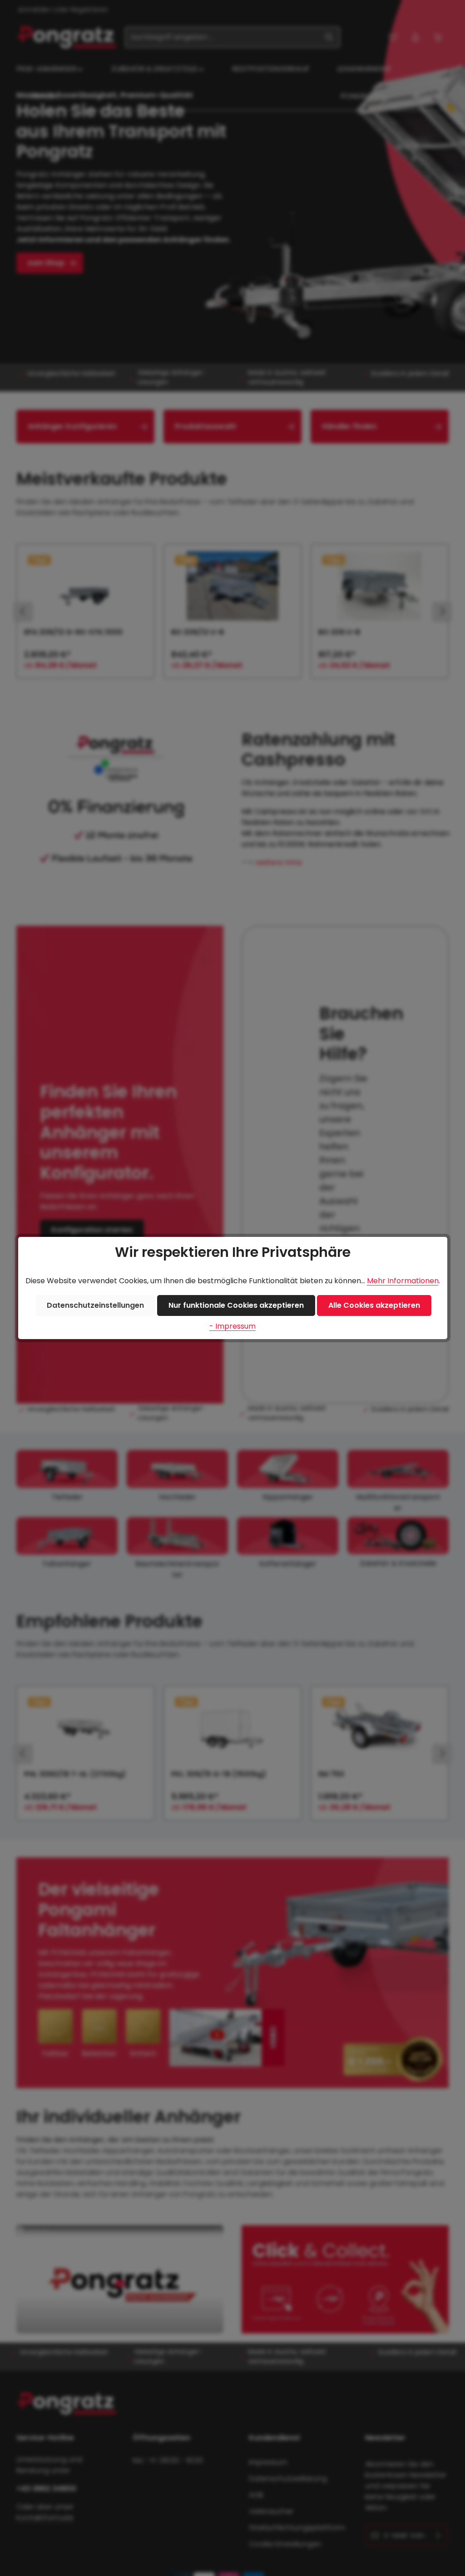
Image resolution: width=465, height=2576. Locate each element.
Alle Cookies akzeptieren (374, 1305)
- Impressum (232, 1326)
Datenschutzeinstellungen (95, 1305)
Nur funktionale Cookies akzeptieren (236, 1305)
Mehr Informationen (403, 1281)
